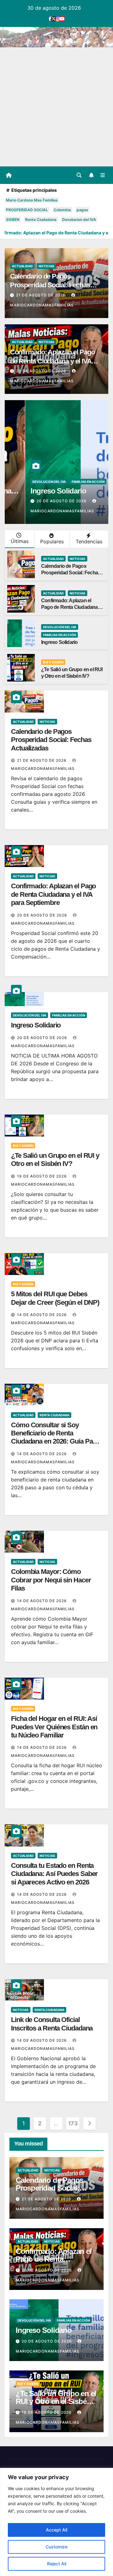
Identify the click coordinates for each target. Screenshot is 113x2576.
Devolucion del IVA (79, 219)
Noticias (46, 266)
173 (73, 2123)
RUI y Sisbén (53, 662)
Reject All (57, 2564)
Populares (52, 541)
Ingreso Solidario (38, 491)
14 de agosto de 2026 (43, 1315)
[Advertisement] (56, 107)
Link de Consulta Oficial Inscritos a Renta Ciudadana (52, 2024)
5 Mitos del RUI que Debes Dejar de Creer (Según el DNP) (55, 1298)
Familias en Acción (68, 482)
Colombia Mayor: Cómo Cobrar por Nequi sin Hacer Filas (51, 1580)
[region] (56, 2522)
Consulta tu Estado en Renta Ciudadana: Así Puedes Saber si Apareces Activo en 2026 (54, 1874)
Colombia (62, 210)
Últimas (20, 541)
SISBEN (13, 219)
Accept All (56, 2530)
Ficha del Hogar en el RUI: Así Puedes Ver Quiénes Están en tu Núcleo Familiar (54, 1727)
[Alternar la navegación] (103, 175)
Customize (56, 2547)
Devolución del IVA (29, 482)
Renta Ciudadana (41, 219)
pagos (82, 210)
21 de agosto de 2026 (41, 295)
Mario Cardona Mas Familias (32, 200)
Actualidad (22, 266)
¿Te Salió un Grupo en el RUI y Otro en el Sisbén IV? (55, 1160)
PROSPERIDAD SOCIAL (27, 210)
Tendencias (89, 541)
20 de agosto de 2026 (42, 371)
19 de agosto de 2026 (43, 1176)
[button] (79, 175)
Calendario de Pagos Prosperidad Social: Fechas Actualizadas (50, 285)
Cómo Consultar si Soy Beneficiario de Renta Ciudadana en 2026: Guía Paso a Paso (55, 1437)
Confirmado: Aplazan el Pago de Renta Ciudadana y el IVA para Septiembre (52, 361)
